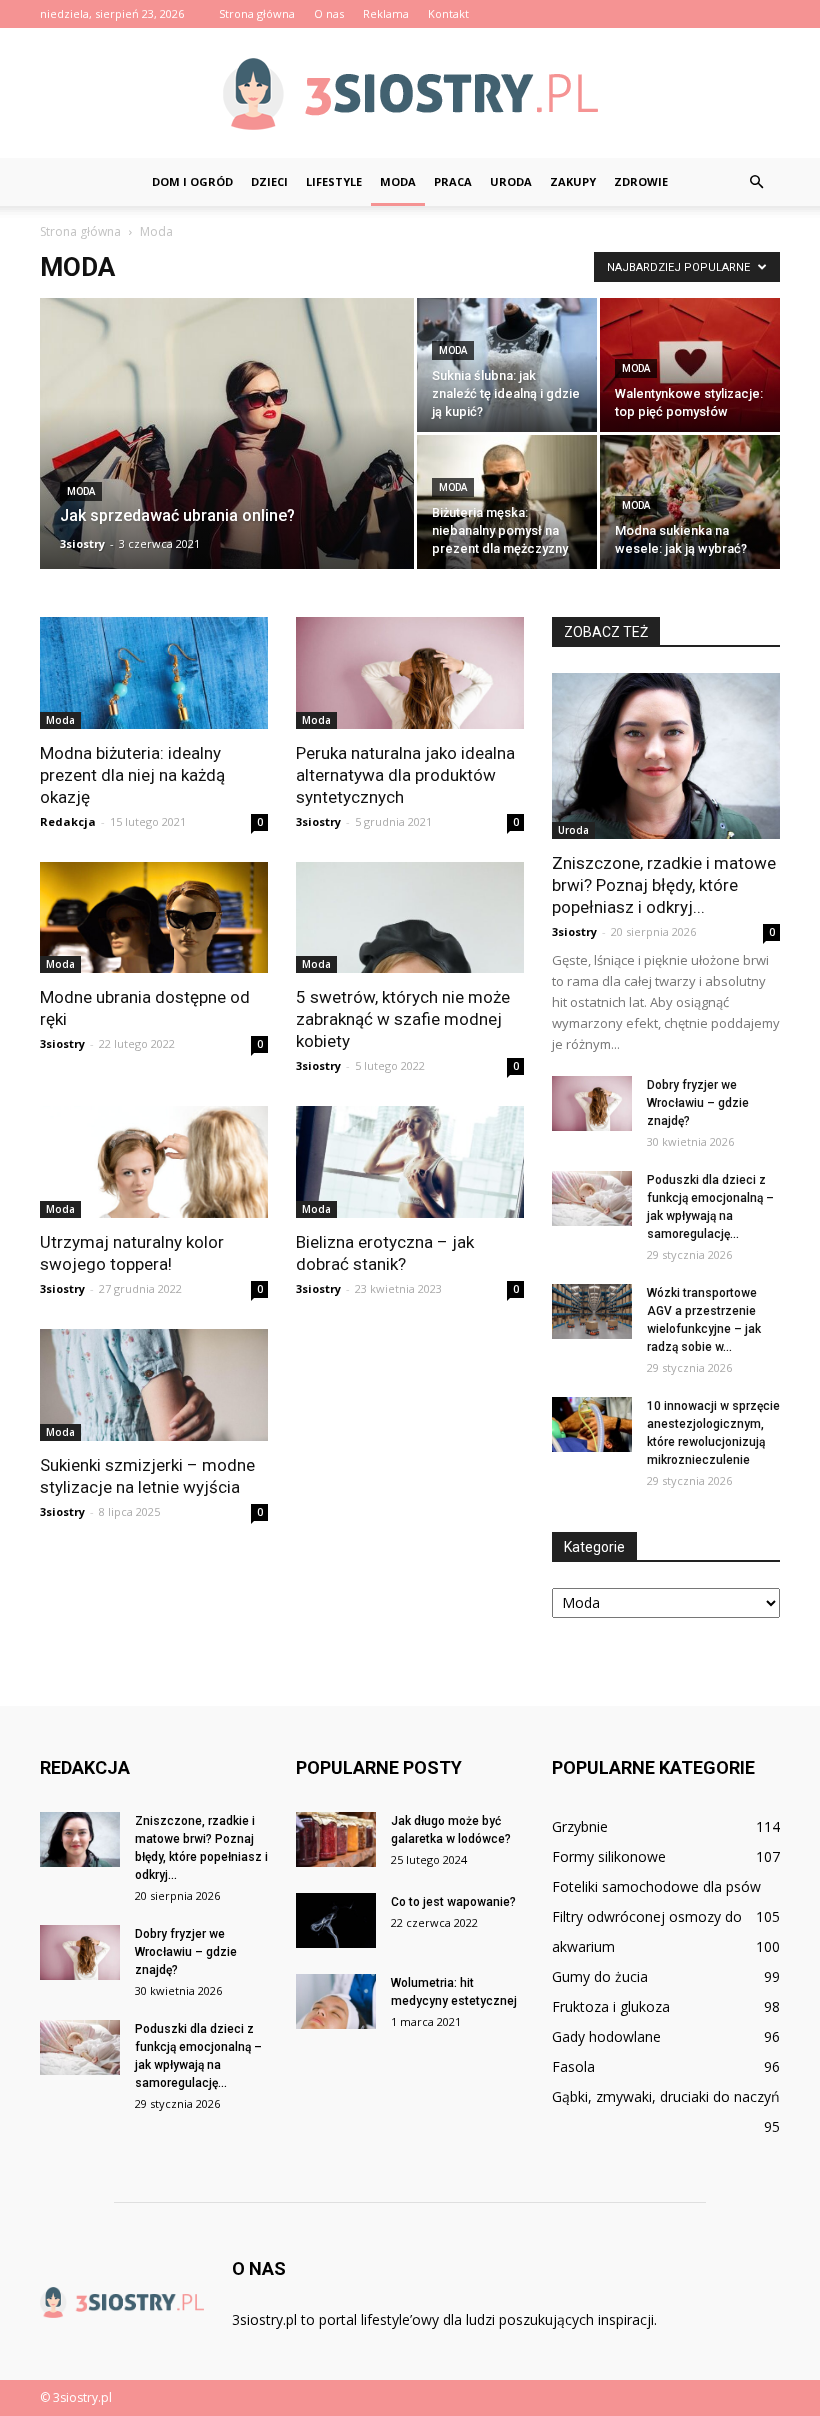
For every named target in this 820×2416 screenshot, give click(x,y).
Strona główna (257, 13)
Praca (453, 181)
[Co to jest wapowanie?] (336, 1920)
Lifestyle (334, 181)
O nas (329, 13)
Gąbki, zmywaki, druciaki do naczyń (666, 2096)
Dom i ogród (192, 181)
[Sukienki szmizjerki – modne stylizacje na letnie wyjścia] (154, 1385)
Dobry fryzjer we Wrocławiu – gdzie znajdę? (698, 1103)
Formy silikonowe (609, 1856)
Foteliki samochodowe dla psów (656, 1886)
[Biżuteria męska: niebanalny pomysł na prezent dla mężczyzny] (507, 502)
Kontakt (448, 13)
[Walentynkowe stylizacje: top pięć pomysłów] (690, 365)
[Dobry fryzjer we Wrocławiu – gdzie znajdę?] (592, 1103)
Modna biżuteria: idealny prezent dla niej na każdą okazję (132, 775)
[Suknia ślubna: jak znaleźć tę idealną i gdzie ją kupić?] (507, 365)
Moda (398, 181)
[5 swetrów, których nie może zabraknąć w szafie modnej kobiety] (410, 918)
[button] (756, 182)
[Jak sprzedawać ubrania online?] (227, 447)
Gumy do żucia (600, 1976)
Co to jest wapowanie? (453, 1902)
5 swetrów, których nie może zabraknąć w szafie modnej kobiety (403, 1019)
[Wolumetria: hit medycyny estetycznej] (336, 2001)
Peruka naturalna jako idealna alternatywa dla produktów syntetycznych (405, 775)
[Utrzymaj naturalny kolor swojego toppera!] (154, 1162)
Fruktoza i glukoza (611, 2006)
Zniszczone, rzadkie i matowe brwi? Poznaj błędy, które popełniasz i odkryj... (664, 885)
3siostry (82, 543)
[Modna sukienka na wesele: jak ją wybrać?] (690, 502)
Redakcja (68, 821)
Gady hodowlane (606, 2036)
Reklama (386, 13)
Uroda (511, 181)
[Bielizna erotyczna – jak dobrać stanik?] (410, 1162)
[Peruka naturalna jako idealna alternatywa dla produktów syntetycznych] (410, 673)
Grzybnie (580, 1826)
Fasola (573, 2066)
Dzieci (269, 181)
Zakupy (573, 181)
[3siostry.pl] (410, 94)
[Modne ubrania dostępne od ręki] (154, 918)
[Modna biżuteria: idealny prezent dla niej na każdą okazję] (154, 673)
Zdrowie (641, 181)
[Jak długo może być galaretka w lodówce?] (336, 1839)
